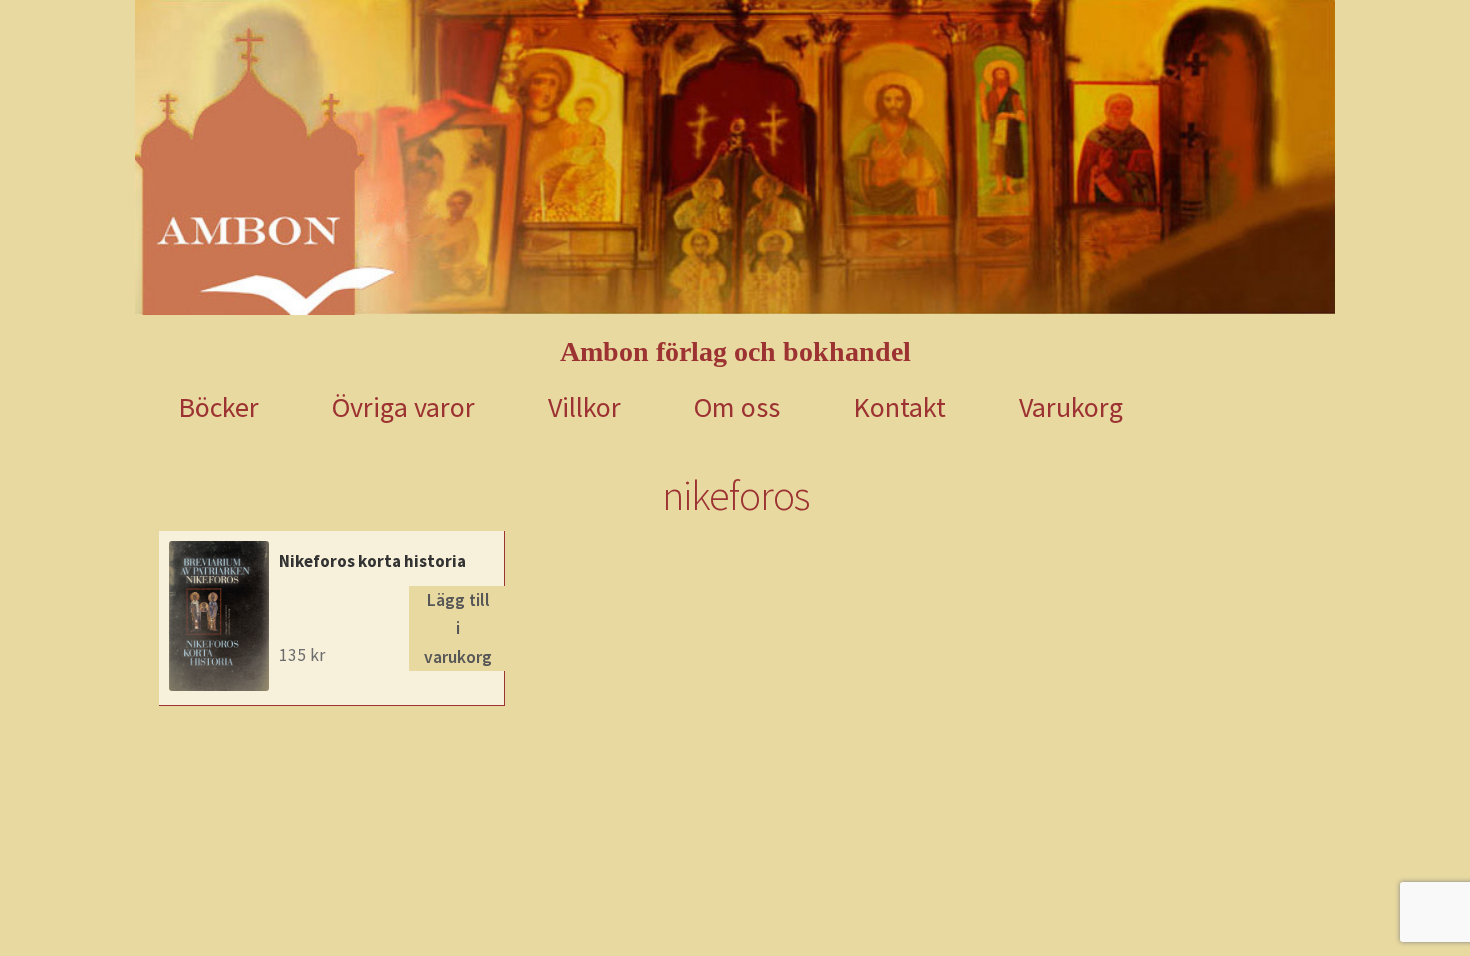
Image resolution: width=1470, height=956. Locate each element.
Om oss (737, 407)
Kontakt (899, 407)
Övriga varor (403, 407)
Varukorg (1071, 407)
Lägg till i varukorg (458, 628)
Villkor (584, 407)
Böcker (218, 407)
